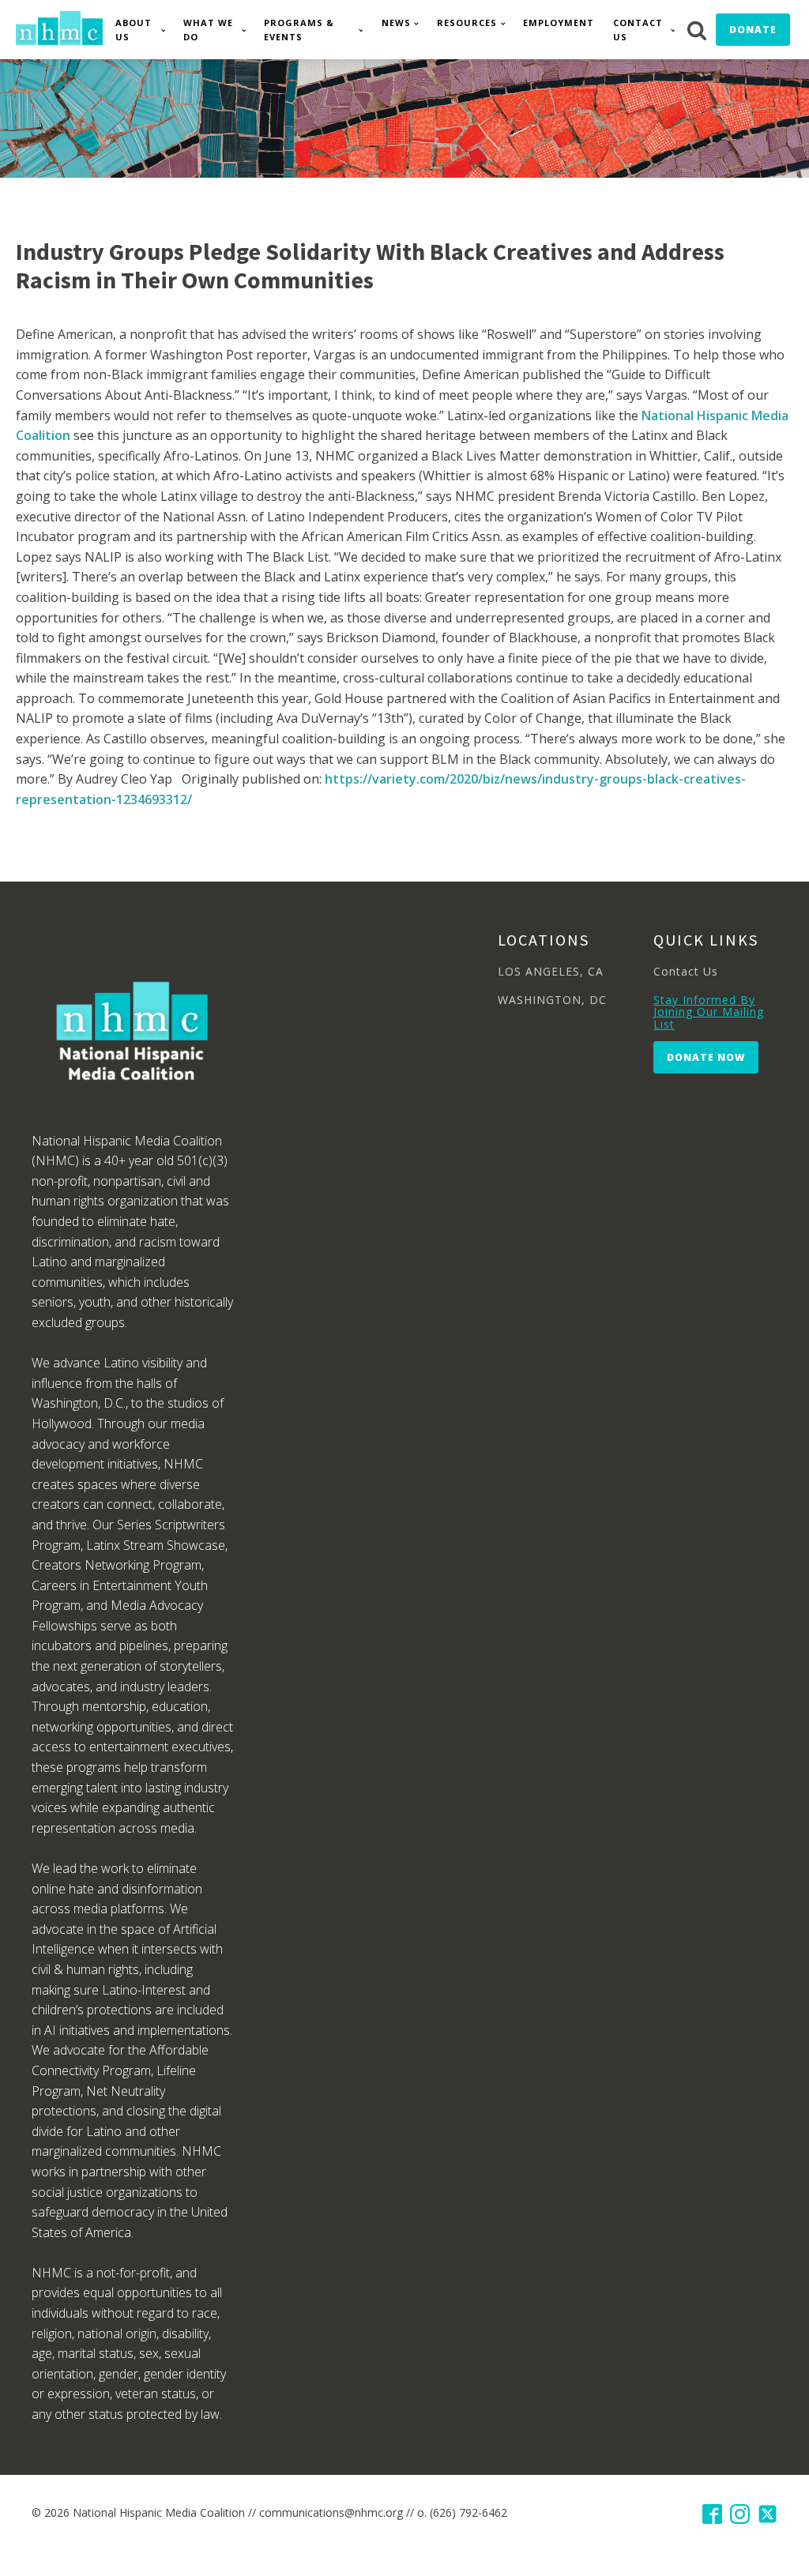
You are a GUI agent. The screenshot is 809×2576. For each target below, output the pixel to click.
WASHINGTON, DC (552, 1000)
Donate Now (706, 1057)
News (396, 23)
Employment (559, 23)
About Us (134, 30)
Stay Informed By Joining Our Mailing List (709, 1012)
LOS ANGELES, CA (551, 971)
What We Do (208, 30)
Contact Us (638, 30)
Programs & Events (299, 30)
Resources (467, 23)
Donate (753, 30)
